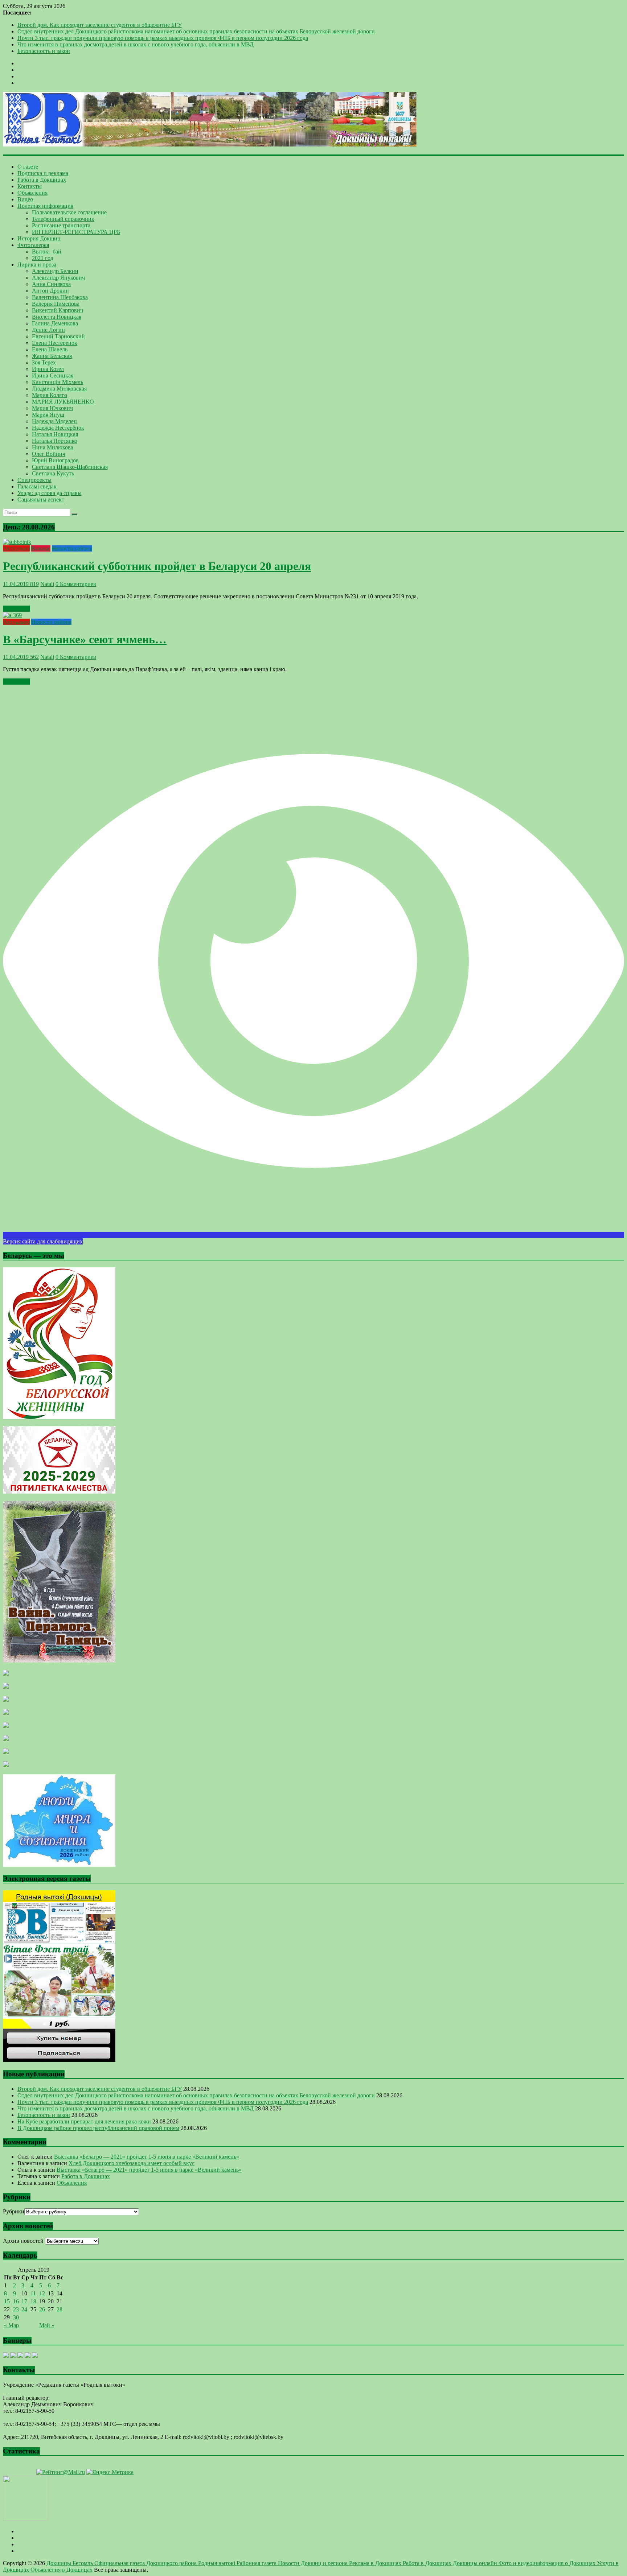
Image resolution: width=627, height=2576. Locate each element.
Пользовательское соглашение (69, 212)
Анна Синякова (51, 284)
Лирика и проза (37, 265)
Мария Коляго (50, 395)
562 (34, 657)
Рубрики (14, 2211)
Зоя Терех (44, 362)
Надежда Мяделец (54, 421)
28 (60, 2309)
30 (16, 2317)
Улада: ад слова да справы (50, 493)
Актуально (16, 548)
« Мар (11, 2325)
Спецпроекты (34, 480)
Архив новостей (23, 2241)
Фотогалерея (33, 245)
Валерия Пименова (56, 304)
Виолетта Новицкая (57, 317)
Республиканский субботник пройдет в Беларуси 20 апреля (157, 566)
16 (16, 2301)
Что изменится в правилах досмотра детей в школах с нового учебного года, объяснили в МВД (136, 44)
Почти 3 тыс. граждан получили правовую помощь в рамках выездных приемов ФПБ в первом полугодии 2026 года (163, 38)
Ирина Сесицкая (53, 375)
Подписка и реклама (43, 173)
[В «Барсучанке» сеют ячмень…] (12, 615)
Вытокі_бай (47, 251)
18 (33, 2301)
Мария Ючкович (52, 408)
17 (24, 2301)
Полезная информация (45, 206)
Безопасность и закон (44, 51)
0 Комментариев (76, 584)
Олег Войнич (49, 454)
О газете (28, 167)
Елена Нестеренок (55, 343)
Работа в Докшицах (42, 180)
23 (16, 2309)
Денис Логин (48, 330)
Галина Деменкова (55, 323)
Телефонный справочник (63, 219)
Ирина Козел (48, 369)
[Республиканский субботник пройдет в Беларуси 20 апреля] (17, 542)
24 (24, 2309)
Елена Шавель (50, 349)
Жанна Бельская (52, 356)
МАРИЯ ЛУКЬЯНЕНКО (63, 402)
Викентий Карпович (58, 310)
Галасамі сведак (37, 486)
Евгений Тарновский (58, 336)
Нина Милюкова (53, 447)
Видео (25, 199)
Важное (41, 548)
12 (42, 2293)
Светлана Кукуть (53, 473)
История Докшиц (39, 238)
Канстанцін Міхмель (58, 382)
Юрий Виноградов (55, 460)
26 (42, 2309)
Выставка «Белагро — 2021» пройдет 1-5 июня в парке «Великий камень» (147, 2157)
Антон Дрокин (50, 291)
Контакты (30, 186)
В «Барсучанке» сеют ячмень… (85, 639)
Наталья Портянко (55, 441)
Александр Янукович (58, 278)
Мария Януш (48, 415)
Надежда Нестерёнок (58, 428)
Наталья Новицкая (55, 434)
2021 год (43, 258)
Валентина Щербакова (60, 297)
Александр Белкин (55, 271)
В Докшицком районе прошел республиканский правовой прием (98, 2128)
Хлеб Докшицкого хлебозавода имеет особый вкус (132, 2163)
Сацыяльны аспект (41, 499)
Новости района (72, 548)
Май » (47, 2325)
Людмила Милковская (59, 389)
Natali (47, 584)
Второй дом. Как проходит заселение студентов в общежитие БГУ (100, 25)
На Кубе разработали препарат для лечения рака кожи (84, 2121)
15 (7, 2301)
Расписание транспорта (61, 225)
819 (34, 584)
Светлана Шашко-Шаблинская (70, 467)
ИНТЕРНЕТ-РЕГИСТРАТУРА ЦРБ (76, 232)
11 (33, 2293)
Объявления (32, 193)
